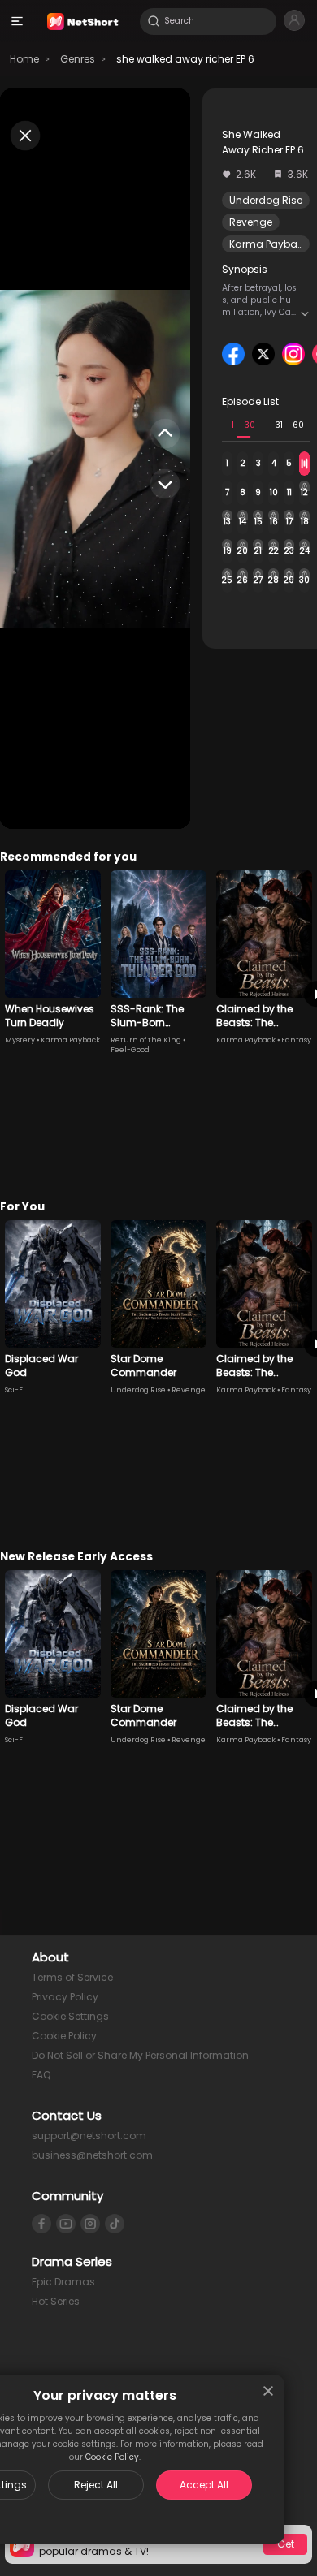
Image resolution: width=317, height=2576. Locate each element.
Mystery (20, 1040)
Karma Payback (269, 244)
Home (24, 59)
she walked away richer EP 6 (185, 59)
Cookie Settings (70, 2016)
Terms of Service (72, 1977)
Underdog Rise (266, 200)
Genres (78, 59)
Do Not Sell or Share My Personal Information (140, 2055)
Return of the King (146, 1040)
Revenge (251, 222)
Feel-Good (130, 1050)
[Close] (268, 2391)
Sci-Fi (15, 1390)
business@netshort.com (92, 2155)
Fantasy (296, 1040)
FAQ (41, 2075)
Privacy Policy (65, 1997)
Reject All (96, 2485)
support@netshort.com (89, 2136)
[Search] (154, 21)
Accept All (204, 2485)
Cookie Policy (112, 2457)
